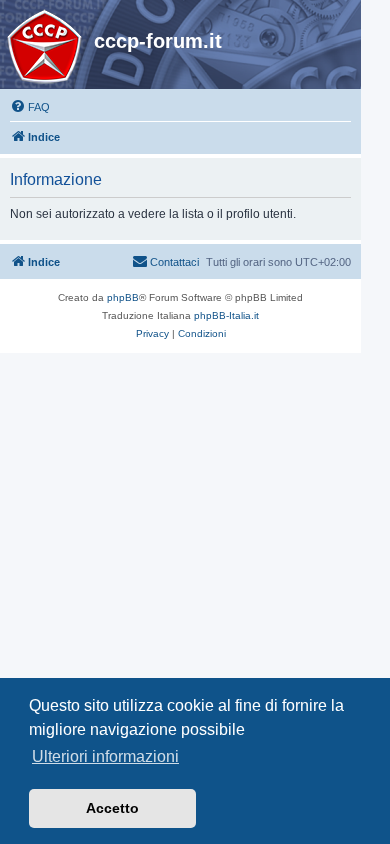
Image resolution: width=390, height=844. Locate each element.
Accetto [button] (112, 808)
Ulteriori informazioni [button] (105, 756)
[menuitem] (30, 107)
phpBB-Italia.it (226, 315)
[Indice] (49, 47)
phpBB (123, 297)
